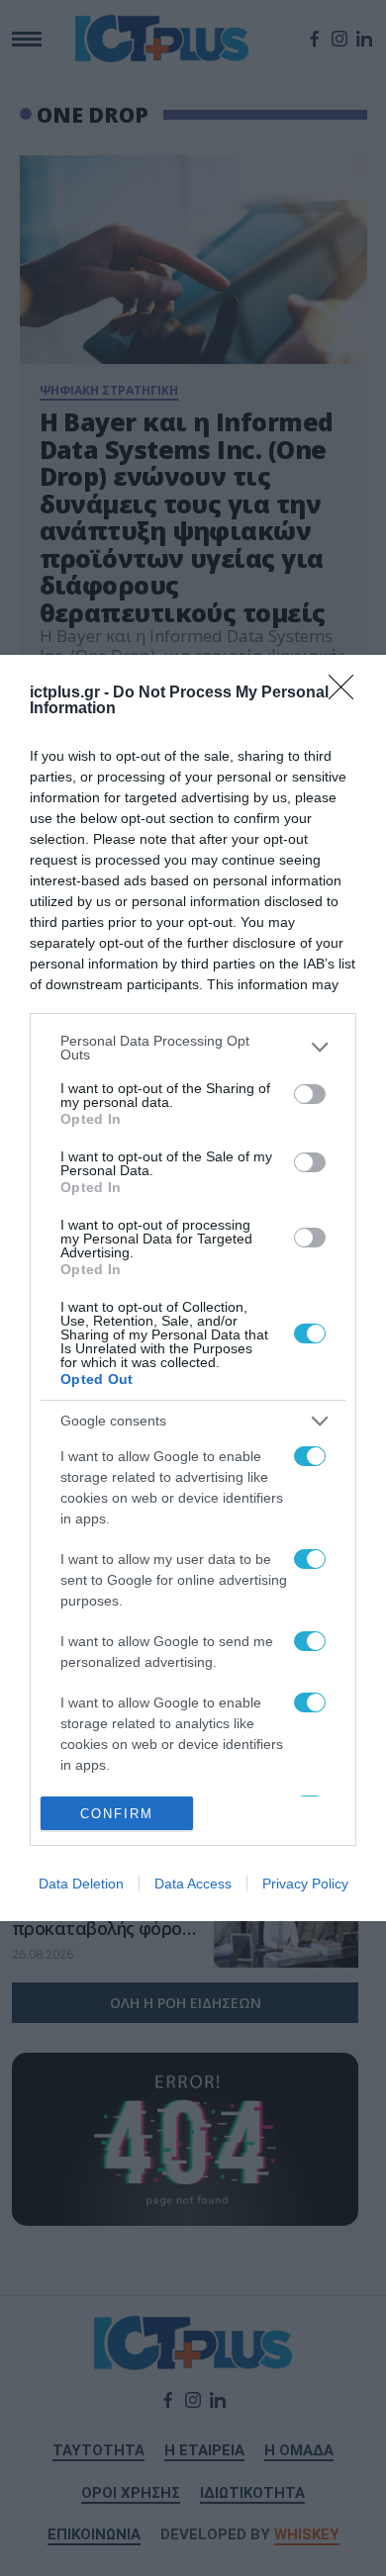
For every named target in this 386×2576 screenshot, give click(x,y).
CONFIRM (117, 1814)
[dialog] (193, 1288)
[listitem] (193, 1048)
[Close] (347, 693)
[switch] (310, 1094)
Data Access (193, 1884)
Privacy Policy (305, 1884)
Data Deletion (81, 1884)
